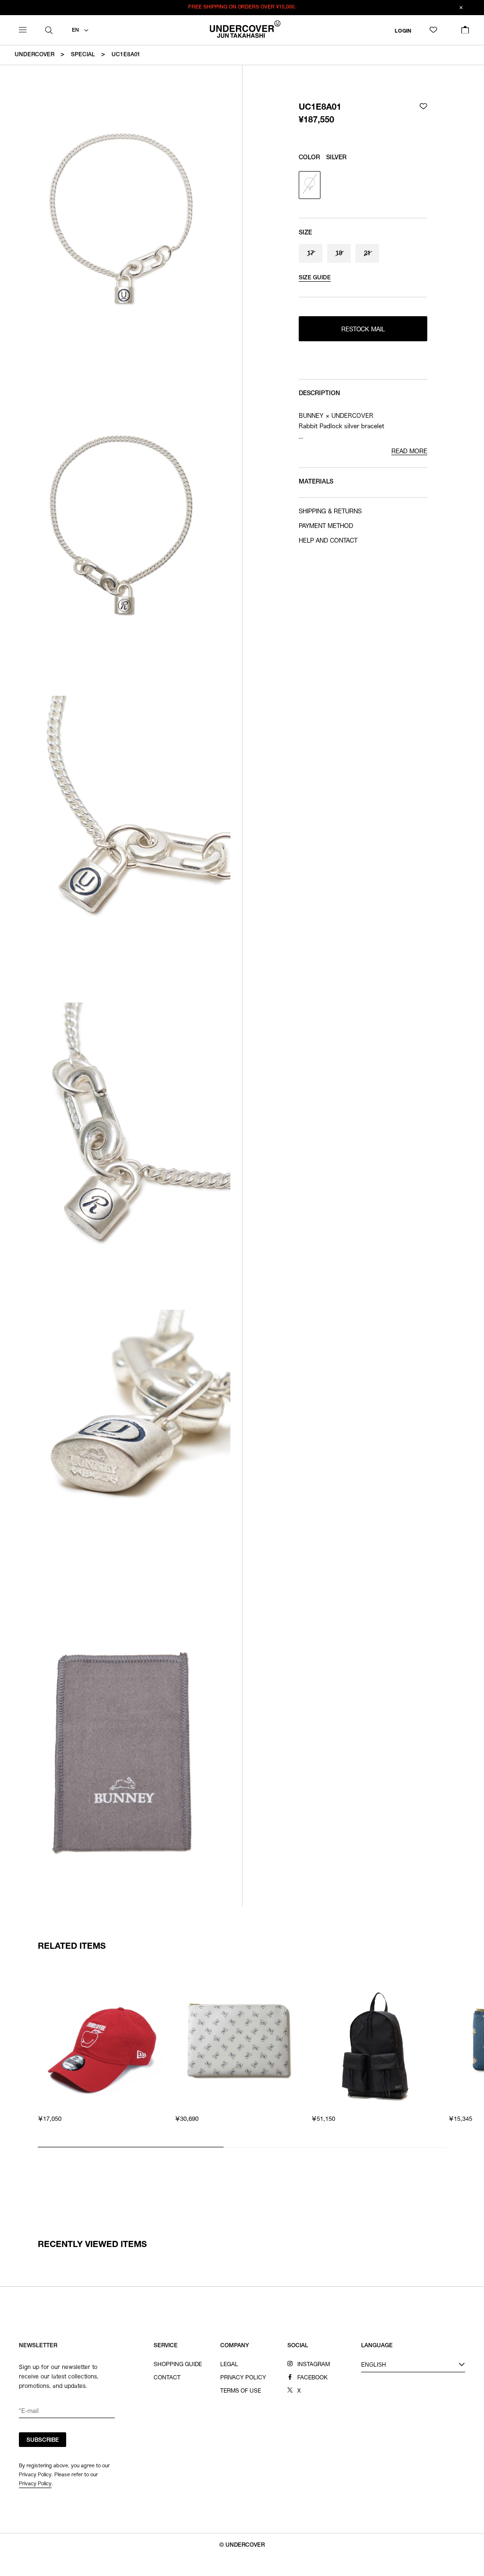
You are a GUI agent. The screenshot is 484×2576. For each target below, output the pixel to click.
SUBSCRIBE (43, 2440)
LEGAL (229, 2365)
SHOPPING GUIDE (178, 2365)
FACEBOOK (312, 2378)
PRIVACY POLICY (243, 2378)
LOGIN (403, 31)
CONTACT (167, 2378)
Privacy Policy (35, 2483)
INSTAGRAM (314, 2365)
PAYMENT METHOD (326, 527)
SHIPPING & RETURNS (330, 512)
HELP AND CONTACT (328, 541)
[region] (242, 2056)
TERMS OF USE (241, 2391)
